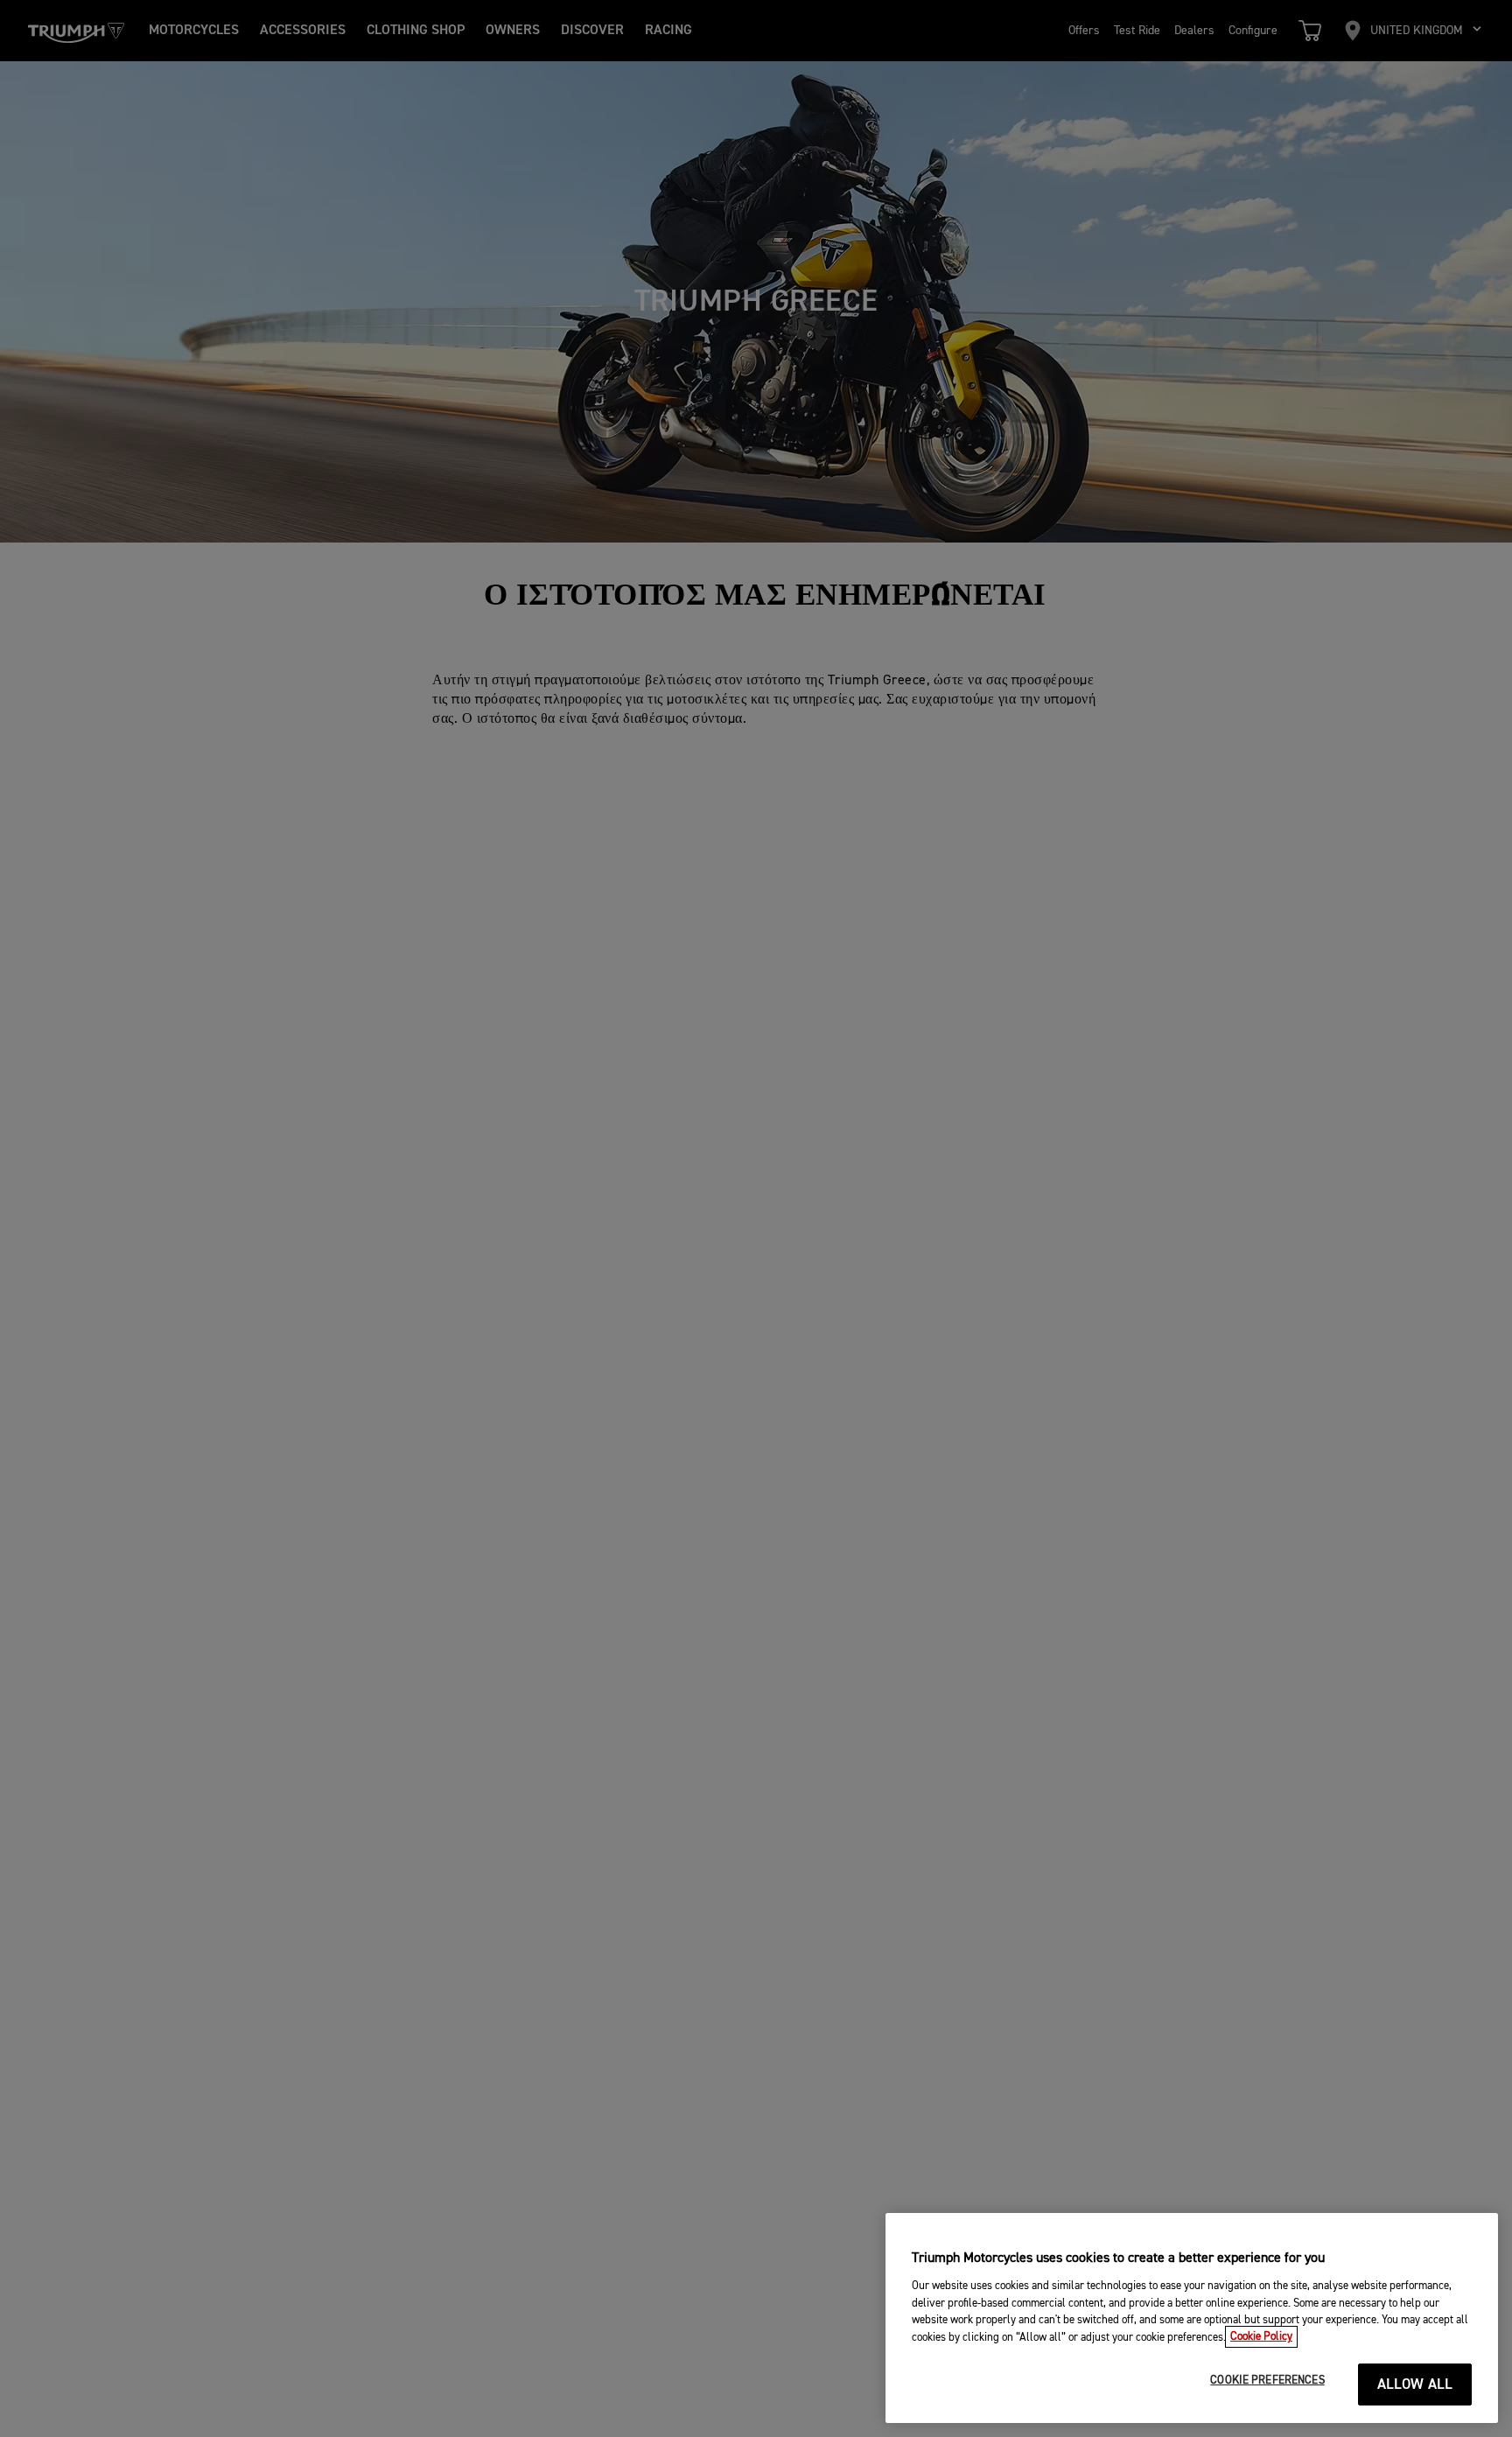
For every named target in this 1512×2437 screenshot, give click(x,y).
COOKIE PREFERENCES (1267, 2381)
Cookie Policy (1261, 2337)
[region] (1192, 2318)
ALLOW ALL (1415, 2385)
